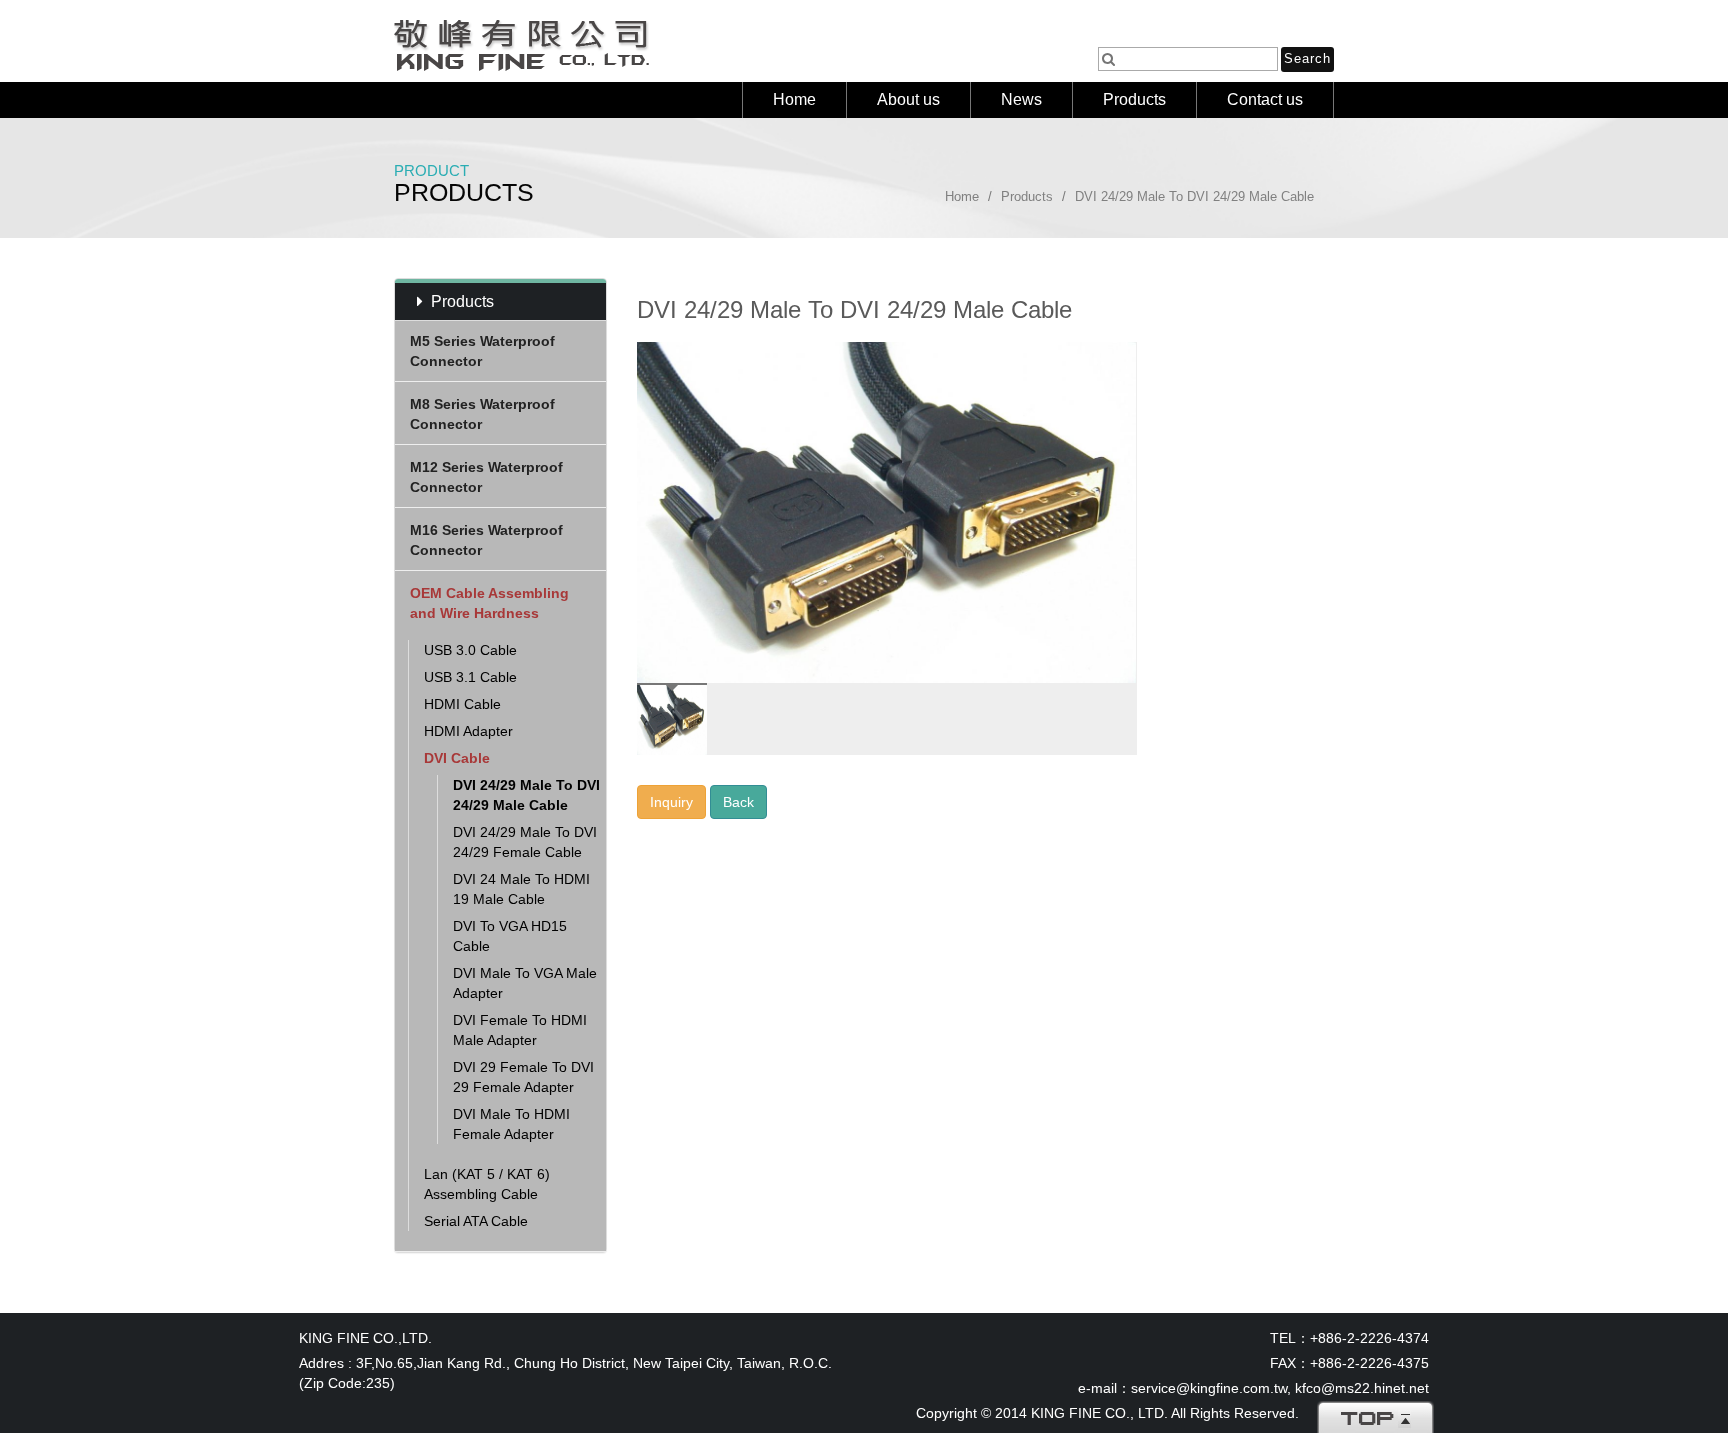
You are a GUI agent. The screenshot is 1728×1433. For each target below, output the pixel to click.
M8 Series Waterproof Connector (482, 414)
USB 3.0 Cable (470, 650)
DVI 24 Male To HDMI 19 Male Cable (521, 889)
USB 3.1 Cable (470, 677)
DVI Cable (457, 758)
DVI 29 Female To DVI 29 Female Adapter (523, 1077)
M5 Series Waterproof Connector (482, 351)
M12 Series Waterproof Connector (486, 477)
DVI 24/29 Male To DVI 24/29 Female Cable (525, 842)
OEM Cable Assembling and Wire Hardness (489, 603)
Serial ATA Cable (476, 1221)
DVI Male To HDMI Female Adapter (511, 1124)
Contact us (1265, 99)
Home (794, 99)
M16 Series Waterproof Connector (486, 540)
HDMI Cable (462, 704)
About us (908, 99)
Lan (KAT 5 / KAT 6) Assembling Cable (487, 1184)
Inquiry (671, 802)
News (1021, 99)
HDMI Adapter (468, 731)
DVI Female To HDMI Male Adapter (520, 1030)
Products (1134, 99)
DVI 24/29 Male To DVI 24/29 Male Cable (526, 795)
